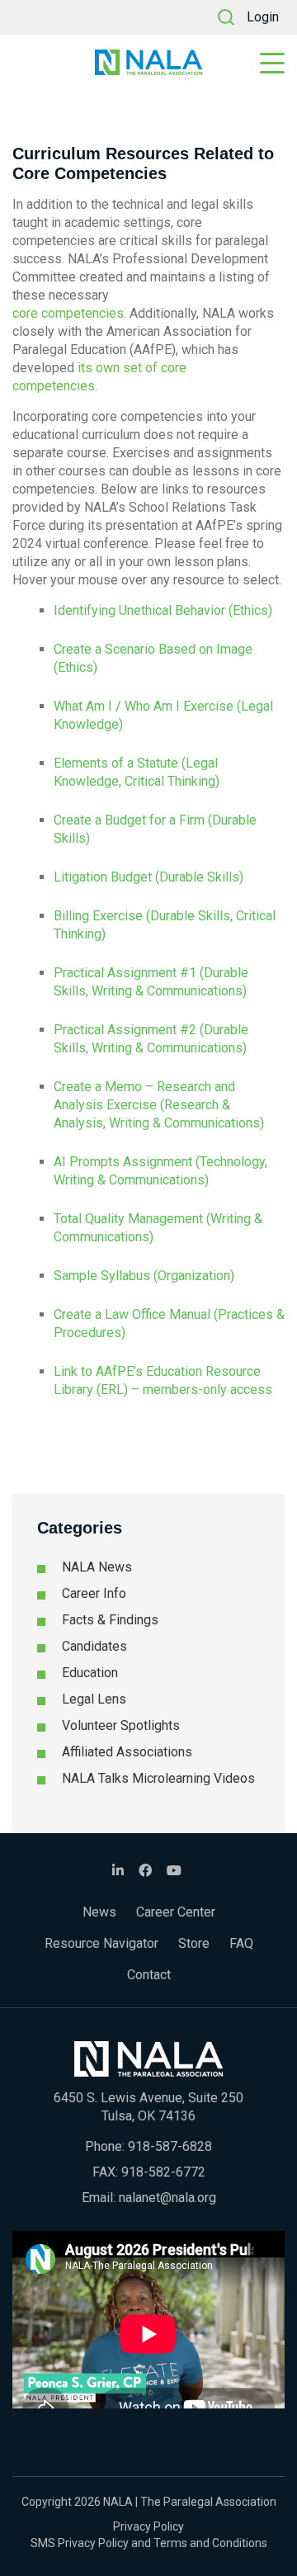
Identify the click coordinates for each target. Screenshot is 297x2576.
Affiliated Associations (127, 1752)
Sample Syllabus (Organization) (144, 1276)
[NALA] (148, 62)
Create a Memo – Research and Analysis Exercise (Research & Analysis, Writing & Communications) (159, 1105)
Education (90, 1673)
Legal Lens (94, 1699)
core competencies (68, 313)
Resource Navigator (101, 1943)
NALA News (97, 1567)
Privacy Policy (148, 2526)
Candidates (94, 1646)
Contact (149, 1975)
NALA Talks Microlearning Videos (158, 1778)
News (99, 1912)
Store (194, 1943)
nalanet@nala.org (167, 2198)
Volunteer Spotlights (121, 1725)
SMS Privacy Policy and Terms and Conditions (149, 2543)
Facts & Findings (110, 1620)
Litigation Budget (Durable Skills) (148, 877)
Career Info (94, 1593)
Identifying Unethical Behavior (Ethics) (163, 610)
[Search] (226, 17)
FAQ (241, 1943)
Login (263, 17)
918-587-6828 (170, 2146)
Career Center (176, 1912)
